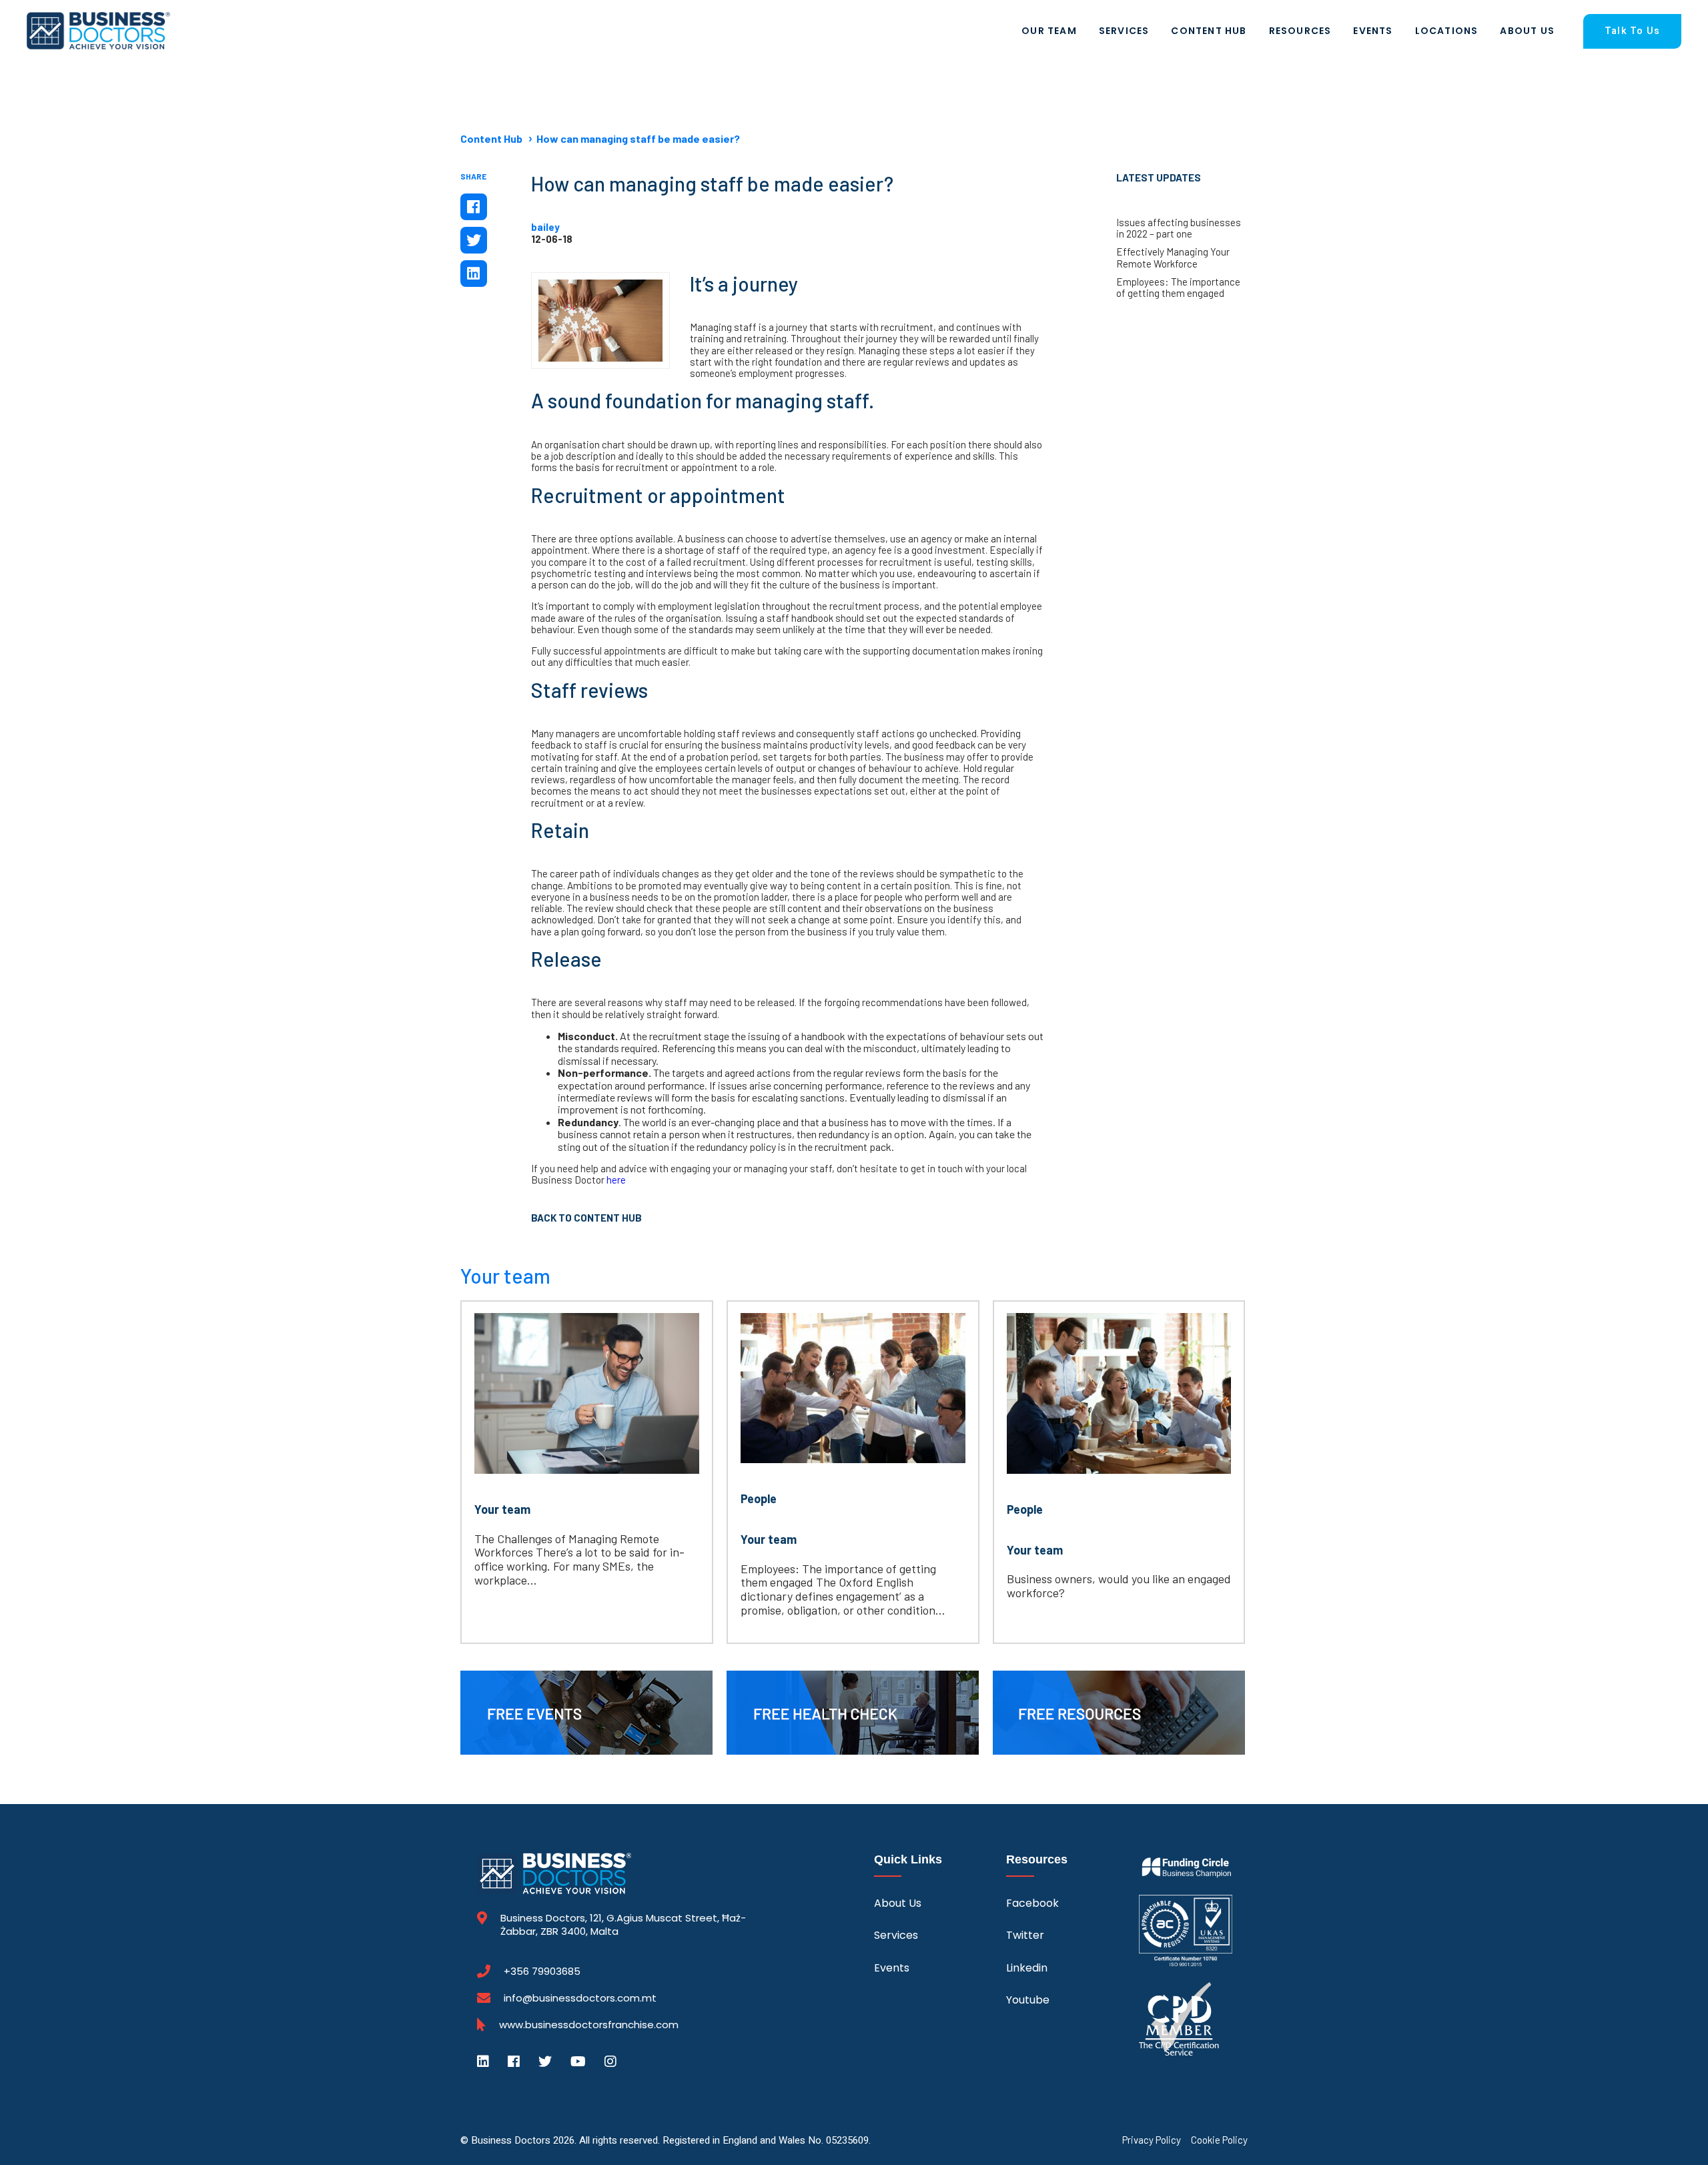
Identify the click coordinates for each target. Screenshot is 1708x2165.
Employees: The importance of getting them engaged (1178, 288)
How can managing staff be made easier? (638, 138)
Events (1373, 31)
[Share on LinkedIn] (474, 274)
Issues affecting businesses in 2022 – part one (1179, 228)
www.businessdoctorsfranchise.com (589, 2025)
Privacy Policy (1152, 2140)
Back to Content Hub (586, 1218)
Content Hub (1209, 31)
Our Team (1049, 31)
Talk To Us (1632, 31)
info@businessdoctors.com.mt (580, 1998)
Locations (1447, 31)
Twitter (1025, 1935)
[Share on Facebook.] (474, 207)
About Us (1527, 31)
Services (1124, 31)
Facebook (1032, 1903)
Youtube (1028, 2000)
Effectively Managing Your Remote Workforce (1173, 258)
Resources (1300, 31)
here (616, 1180)
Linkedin (1027, 1968)
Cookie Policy (1219, 2140)
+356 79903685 (542, 1972)
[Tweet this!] (474, 240)
